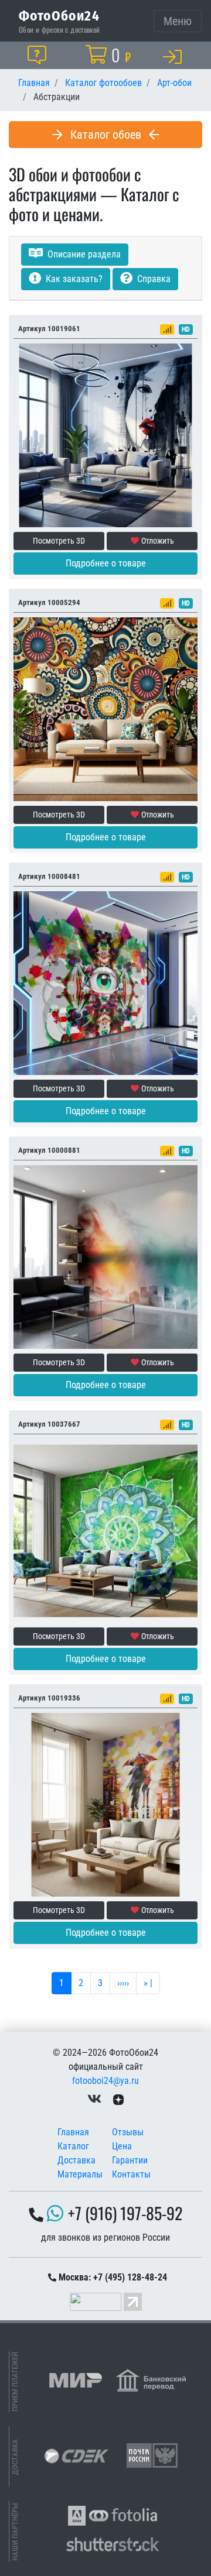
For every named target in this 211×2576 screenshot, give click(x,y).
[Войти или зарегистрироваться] (175, 56)
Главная (73, 2132)
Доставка (76, 2160)
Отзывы (128, 2132)
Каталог (73, 2146)
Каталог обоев (106, 135)
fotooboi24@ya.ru (105, 2081)
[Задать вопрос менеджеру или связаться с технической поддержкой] (39, 55)
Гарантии (130, 2160)
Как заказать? (73, 279)
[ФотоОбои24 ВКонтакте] (94, 2099)
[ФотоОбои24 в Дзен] (118, 2099)
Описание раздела (83, 254)
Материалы (80, 2174)
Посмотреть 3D (59, 541)
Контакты (131, 2174)
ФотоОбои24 (59, 15)
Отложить (158, 541)
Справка (153, 279)
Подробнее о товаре (106, 563)
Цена (122, 2146)
